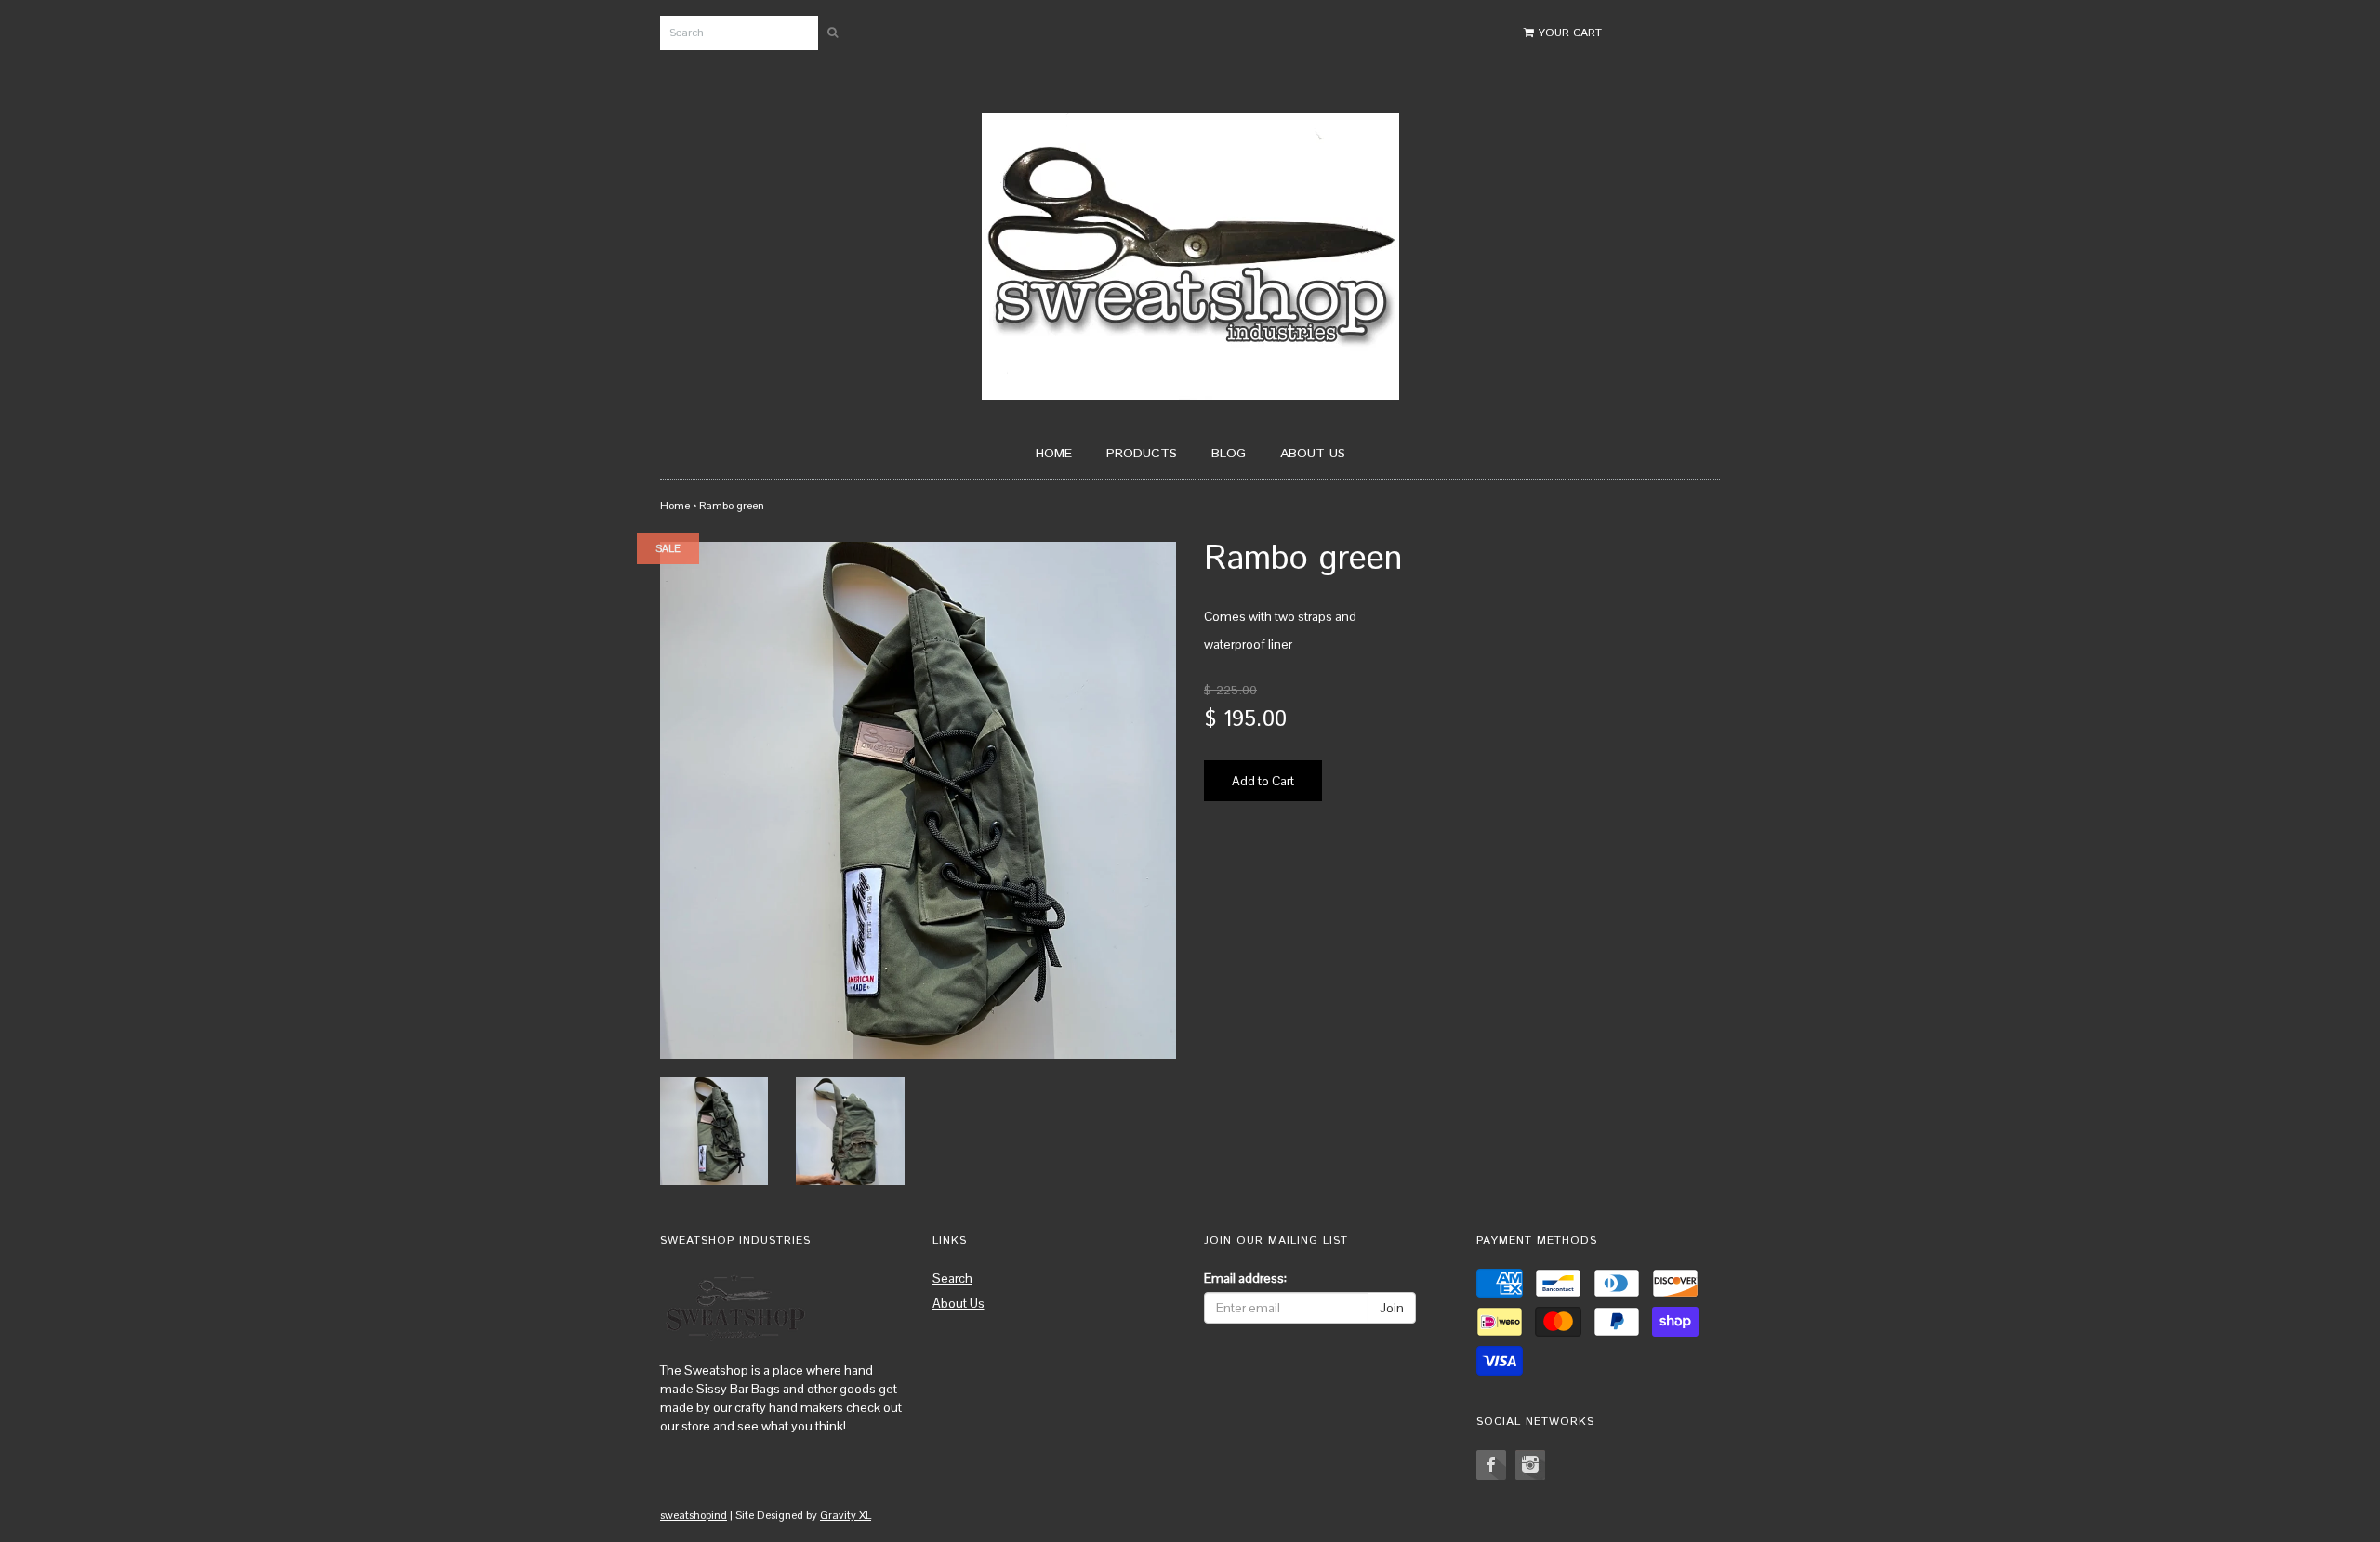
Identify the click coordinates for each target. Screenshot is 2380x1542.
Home (1054, 454)
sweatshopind (694, 1515)
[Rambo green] (714, 1129)
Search (952, 1278)
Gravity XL (846, 1515)
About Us (1313, 454)
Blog (1229, 454)
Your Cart (1568, 33)
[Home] (1190, 255)
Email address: (1245, 1278)
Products (1142, 454)
